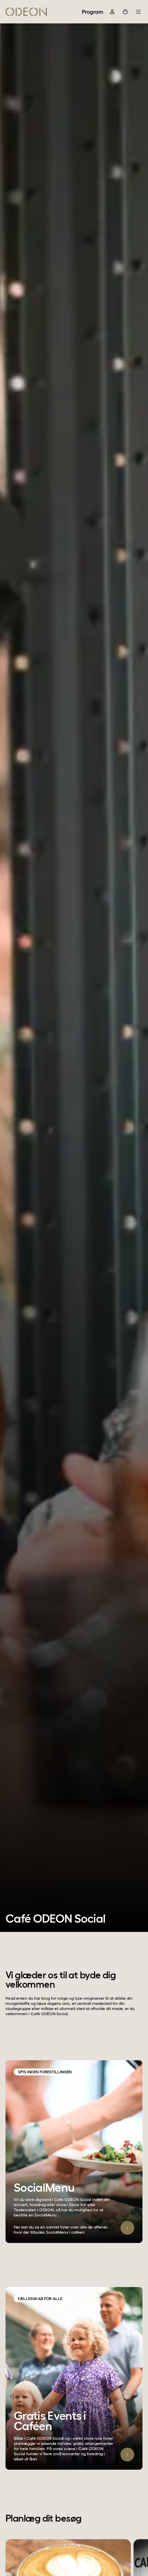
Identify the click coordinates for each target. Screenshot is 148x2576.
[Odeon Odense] (26, 12)
